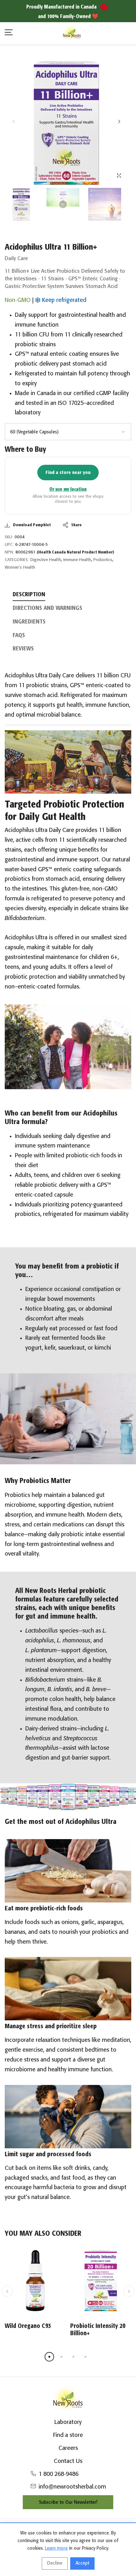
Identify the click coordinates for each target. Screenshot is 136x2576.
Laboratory (68, 2422)
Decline (55, 2563)
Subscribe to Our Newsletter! (68, 2502)
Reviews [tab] (23, 649)
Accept (82, 2563)
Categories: (17, 560)
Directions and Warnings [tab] (47, 608)
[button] (119, 121)
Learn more (56, 2548)
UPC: (9, 545)
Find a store (68, 2435)
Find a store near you (68, 473)
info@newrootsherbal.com (72, 2487)
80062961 (65, 552)
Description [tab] (29, 595)
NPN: (9, 552)
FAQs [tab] (19, 636)
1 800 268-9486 (59, 2474)
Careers (68, 2448)
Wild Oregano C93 (28, 2326)
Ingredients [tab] (29, 622)
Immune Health (77, 560)
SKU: (9, 537)
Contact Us (68, 2461)
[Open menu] (9, 33)
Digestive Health (46, 560)
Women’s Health (20, 568)
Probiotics (103, 560)
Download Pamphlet (32, 525)
